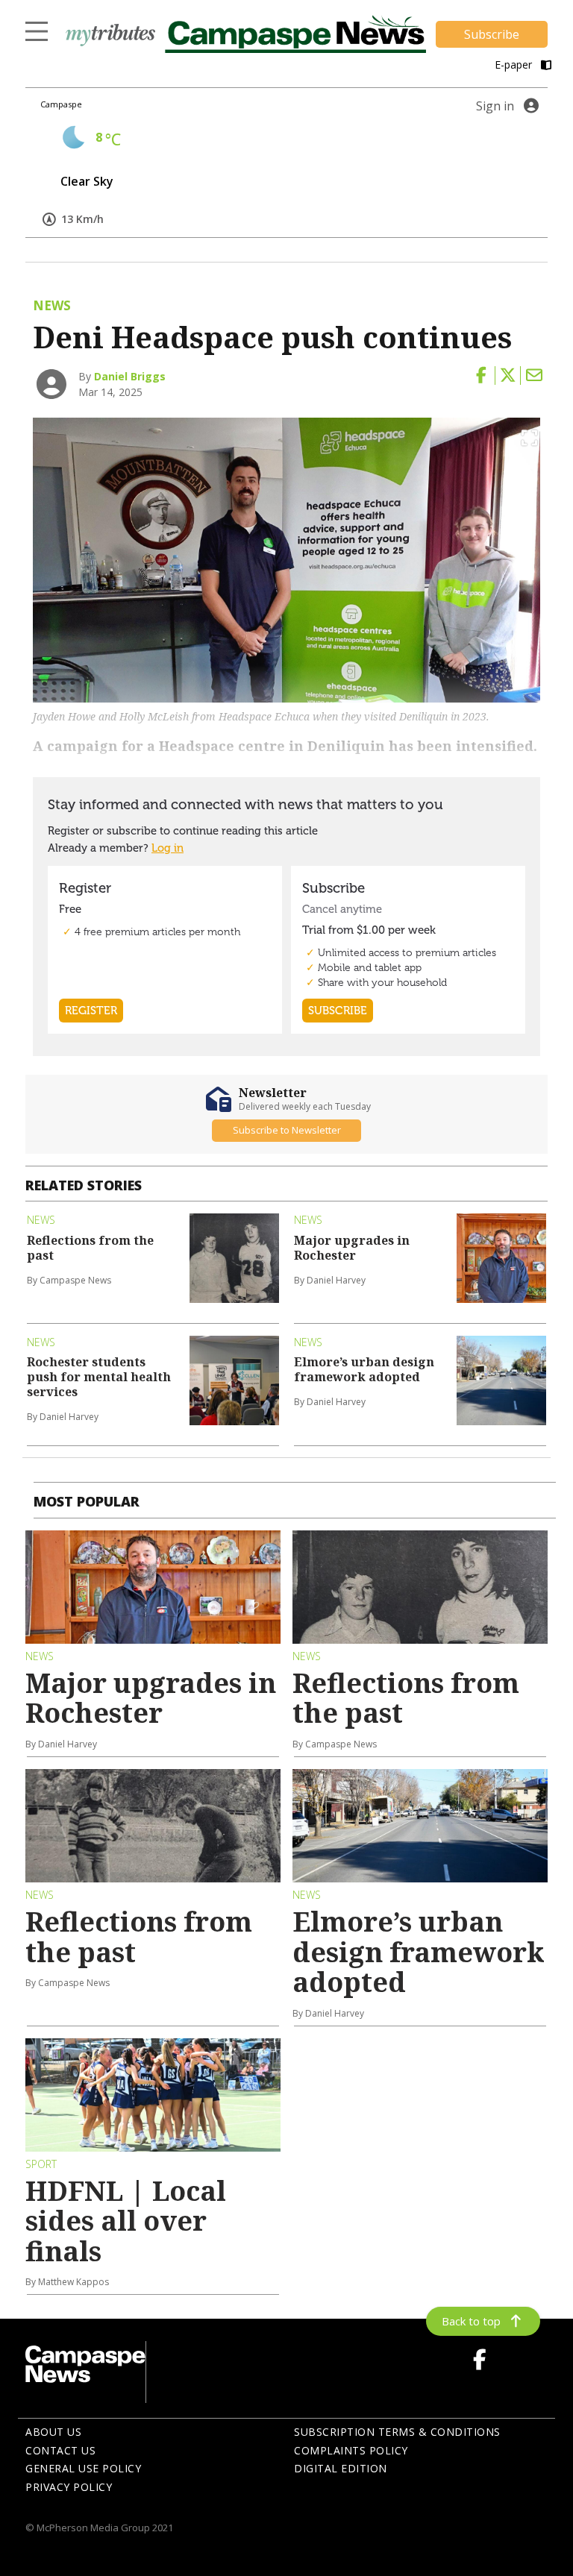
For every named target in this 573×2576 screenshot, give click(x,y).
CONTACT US (60, 2450)
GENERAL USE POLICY (83, 2468)
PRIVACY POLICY (69, 2487)
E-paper (515, 65)
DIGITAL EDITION (341, 2468)
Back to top (471, 2321)
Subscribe (492, 34)
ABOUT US (53, 2432)
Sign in (495, 106)
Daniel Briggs (130, 376)
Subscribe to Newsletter (287, 1130)
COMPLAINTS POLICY (351, 2450)
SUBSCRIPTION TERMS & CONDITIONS (397, 2432)
